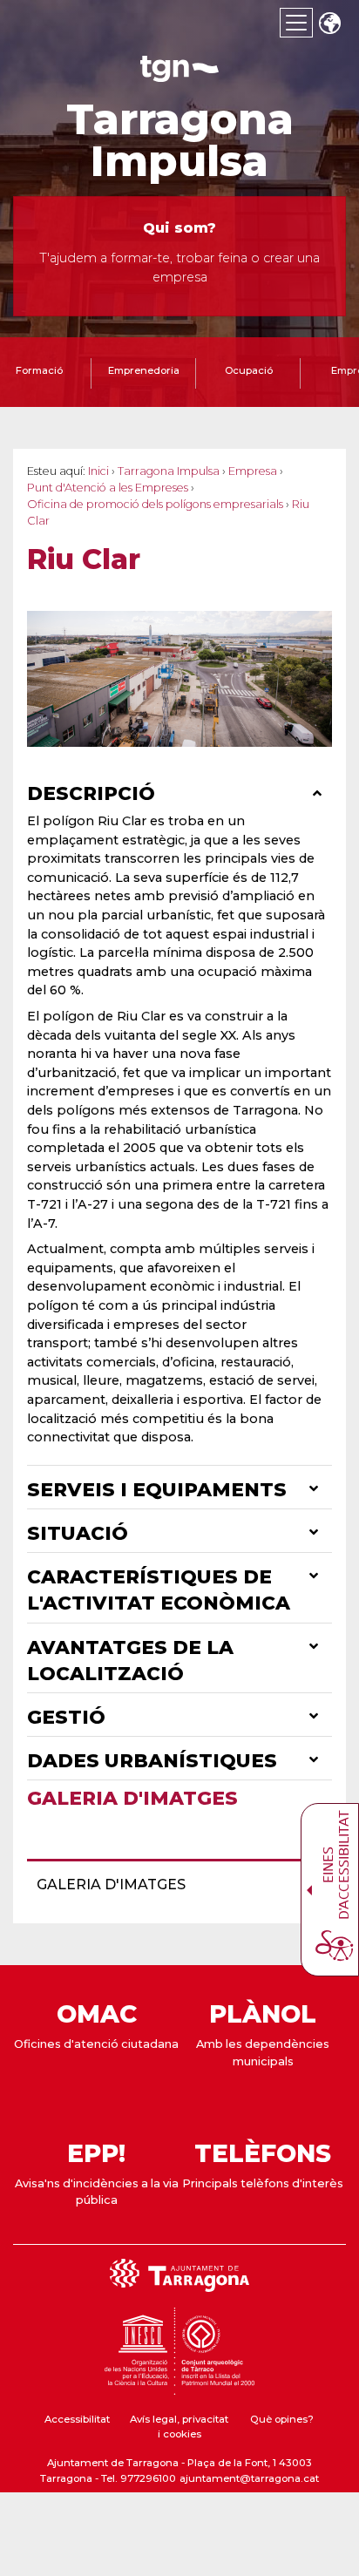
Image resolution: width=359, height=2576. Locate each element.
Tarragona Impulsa (180, 140)
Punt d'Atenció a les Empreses (108, 488)
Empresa (253, 471)
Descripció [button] (94, 793)
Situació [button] (80, 1533)
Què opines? (282, 2419)
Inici (98, 471)
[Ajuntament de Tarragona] (179, 74)
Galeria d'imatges (132, 1798)
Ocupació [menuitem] (249, 370)
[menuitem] (174, 1885)
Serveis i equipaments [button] (159, 1489)
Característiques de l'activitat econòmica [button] (161, 1590)
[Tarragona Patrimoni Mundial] (179, 2387)
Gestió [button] (69, 1717)
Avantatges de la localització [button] (130, 1660)
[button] (329, 25)
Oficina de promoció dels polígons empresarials (155, 504)
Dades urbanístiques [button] (155, 1760)
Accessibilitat (77, 2419)
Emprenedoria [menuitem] (144, 370)
